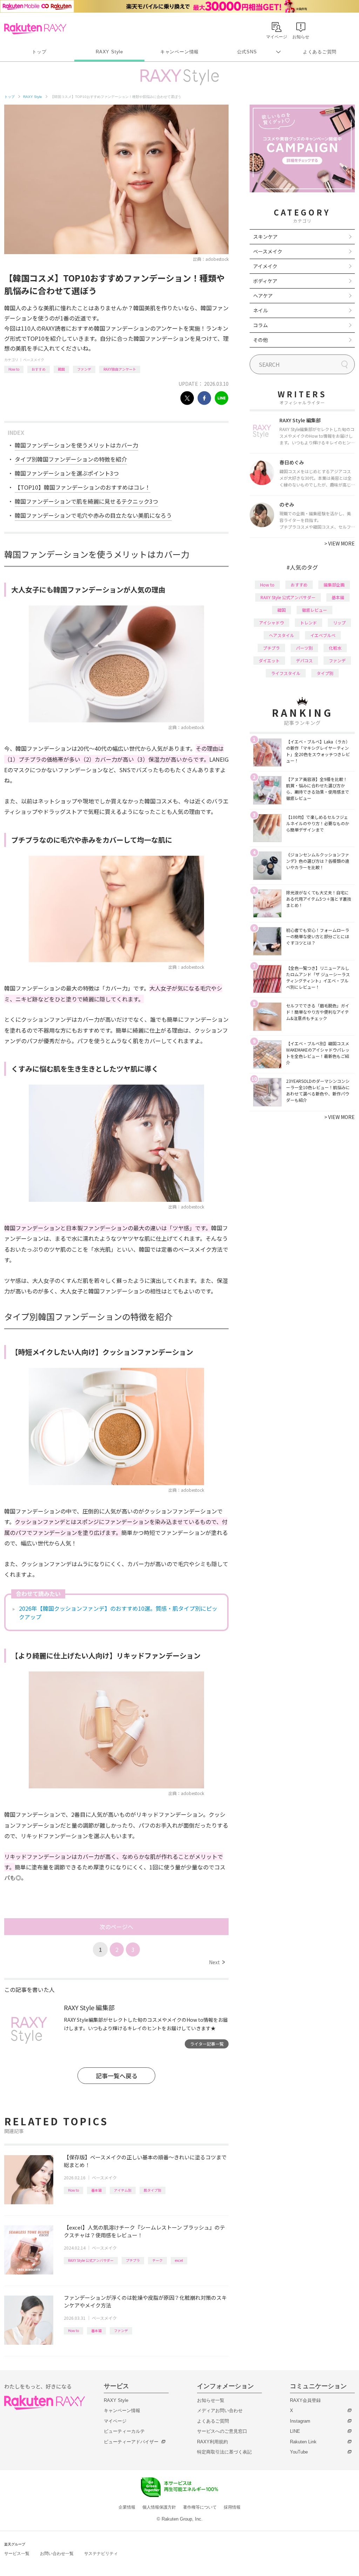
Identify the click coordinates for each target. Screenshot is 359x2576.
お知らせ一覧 (211, 2400)
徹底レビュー (314, 610)
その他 (260, 340)
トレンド (309, 623)
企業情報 (127, 2507)
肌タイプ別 (153, 2190)
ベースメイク (34, 360)
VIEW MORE (340, 543)
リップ (339, 623)
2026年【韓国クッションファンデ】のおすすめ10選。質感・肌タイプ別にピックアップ (118, 1613)
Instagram (300, 2421)
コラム (260, 325)
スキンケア (265, 237)
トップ (39, 52)
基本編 (96, 2190)
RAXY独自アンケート (120, 369)
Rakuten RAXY (35, 29)
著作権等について (200, 2507)
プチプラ (133, 2260)
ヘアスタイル (282, 635)
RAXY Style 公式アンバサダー (91, 2260)
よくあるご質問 (320, 52)
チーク (157, 2260)
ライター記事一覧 (207, 2044)
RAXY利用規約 (212, 2442)
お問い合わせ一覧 (57, 2554)
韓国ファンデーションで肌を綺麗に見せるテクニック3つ (86, 501)
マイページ (115, 2421)
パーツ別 (304, 648)
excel (179, 2260)
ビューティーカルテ (124, 2431)
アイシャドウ (272, 623)
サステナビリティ (101, 2554)
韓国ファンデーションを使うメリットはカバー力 (76, 445)
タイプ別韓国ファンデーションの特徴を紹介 (71, 459)
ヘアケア (263, 296)
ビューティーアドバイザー (131, 2442)
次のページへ (116, 1927)
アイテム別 (123, 2190)
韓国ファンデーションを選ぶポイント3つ (67, 473)
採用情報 (232, 2507)
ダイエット (269, 660)
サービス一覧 (17, 2554)
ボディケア (265, 281)
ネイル (260, 310)
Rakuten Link (303, 2442)
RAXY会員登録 (305, 2400)
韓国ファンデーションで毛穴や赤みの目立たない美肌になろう (93, 515)
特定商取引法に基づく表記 (224, 2452)
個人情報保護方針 (159, 2507)
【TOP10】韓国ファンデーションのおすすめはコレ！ (83, 487)
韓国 (61, 369)
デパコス (304, 660)
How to (14, 369)
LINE (295, 2431)
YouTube (299, 2452)
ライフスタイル (286, 673)
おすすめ (39, 369)
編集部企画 (334, 585)
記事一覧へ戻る (117, 2076)
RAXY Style (109, 52)
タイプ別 (325, 673)
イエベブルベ (323, 635)
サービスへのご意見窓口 (222, 2431)
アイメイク (265, 266)
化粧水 (335, 648)
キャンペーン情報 (179, 52)
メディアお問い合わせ (220, 2411)
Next (217, 1962)
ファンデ (84, 369)
